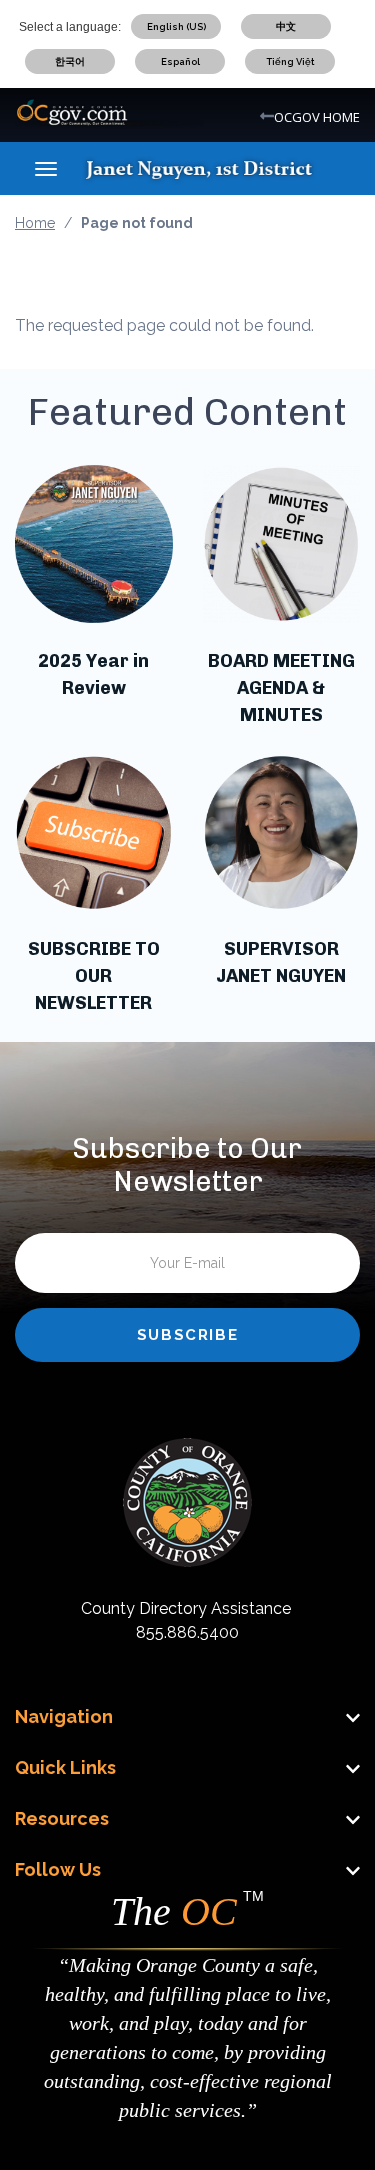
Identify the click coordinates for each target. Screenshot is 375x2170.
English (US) (176, 26)
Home (35, 223)
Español (180, 61)
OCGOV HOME (317, 117)
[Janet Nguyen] (217, 168)
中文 (286, 26)
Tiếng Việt (290, 61)
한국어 (70, 61)
